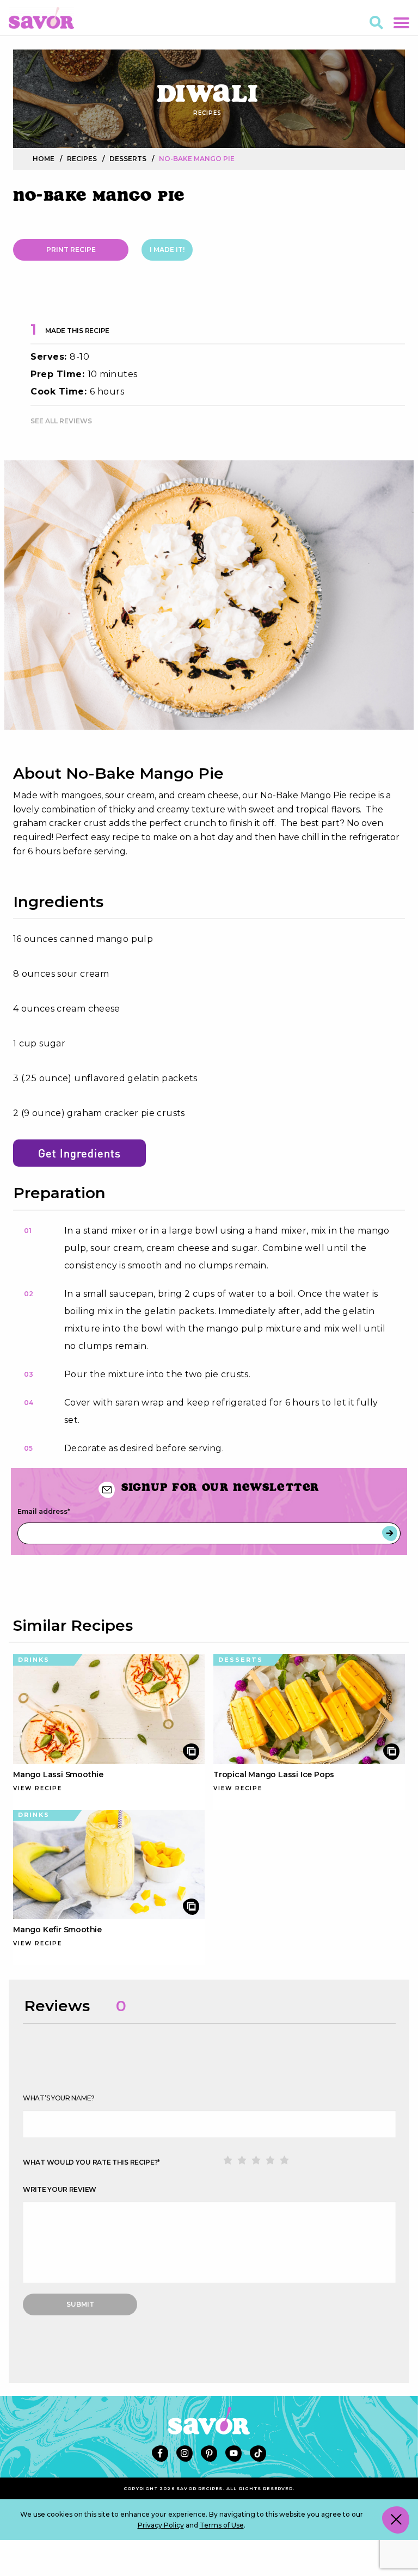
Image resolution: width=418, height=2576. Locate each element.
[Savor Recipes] (41, 17)
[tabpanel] (209, 595)
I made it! (167, 249)
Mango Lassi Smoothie (58, 1774)
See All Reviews (61, 421)
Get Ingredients (79, 1153)
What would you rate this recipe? (91, 2162)
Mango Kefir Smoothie (57, 1930)
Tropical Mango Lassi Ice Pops (274, 1774)
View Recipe (38, 1788)
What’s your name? (59, 2098)
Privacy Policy (161, 2525)
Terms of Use (222, 2525)
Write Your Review (60, 2189)
